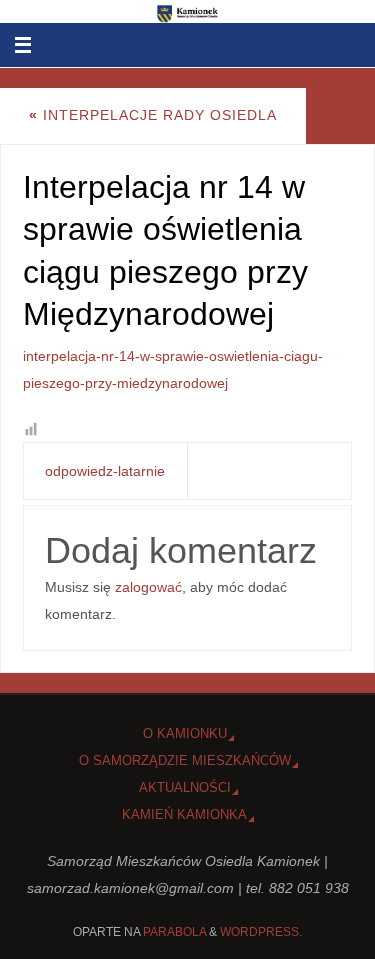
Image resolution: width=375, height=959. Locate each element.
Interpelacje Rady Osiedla (153, 115)
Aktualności (185, 787)
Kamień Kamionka (184, 814)
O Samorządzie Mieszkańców (185, 760)
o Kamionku (185, 733)
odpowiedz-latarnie (105, 471)
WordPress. (261, 932)
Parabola (174, 932)
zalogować (148, 587)
